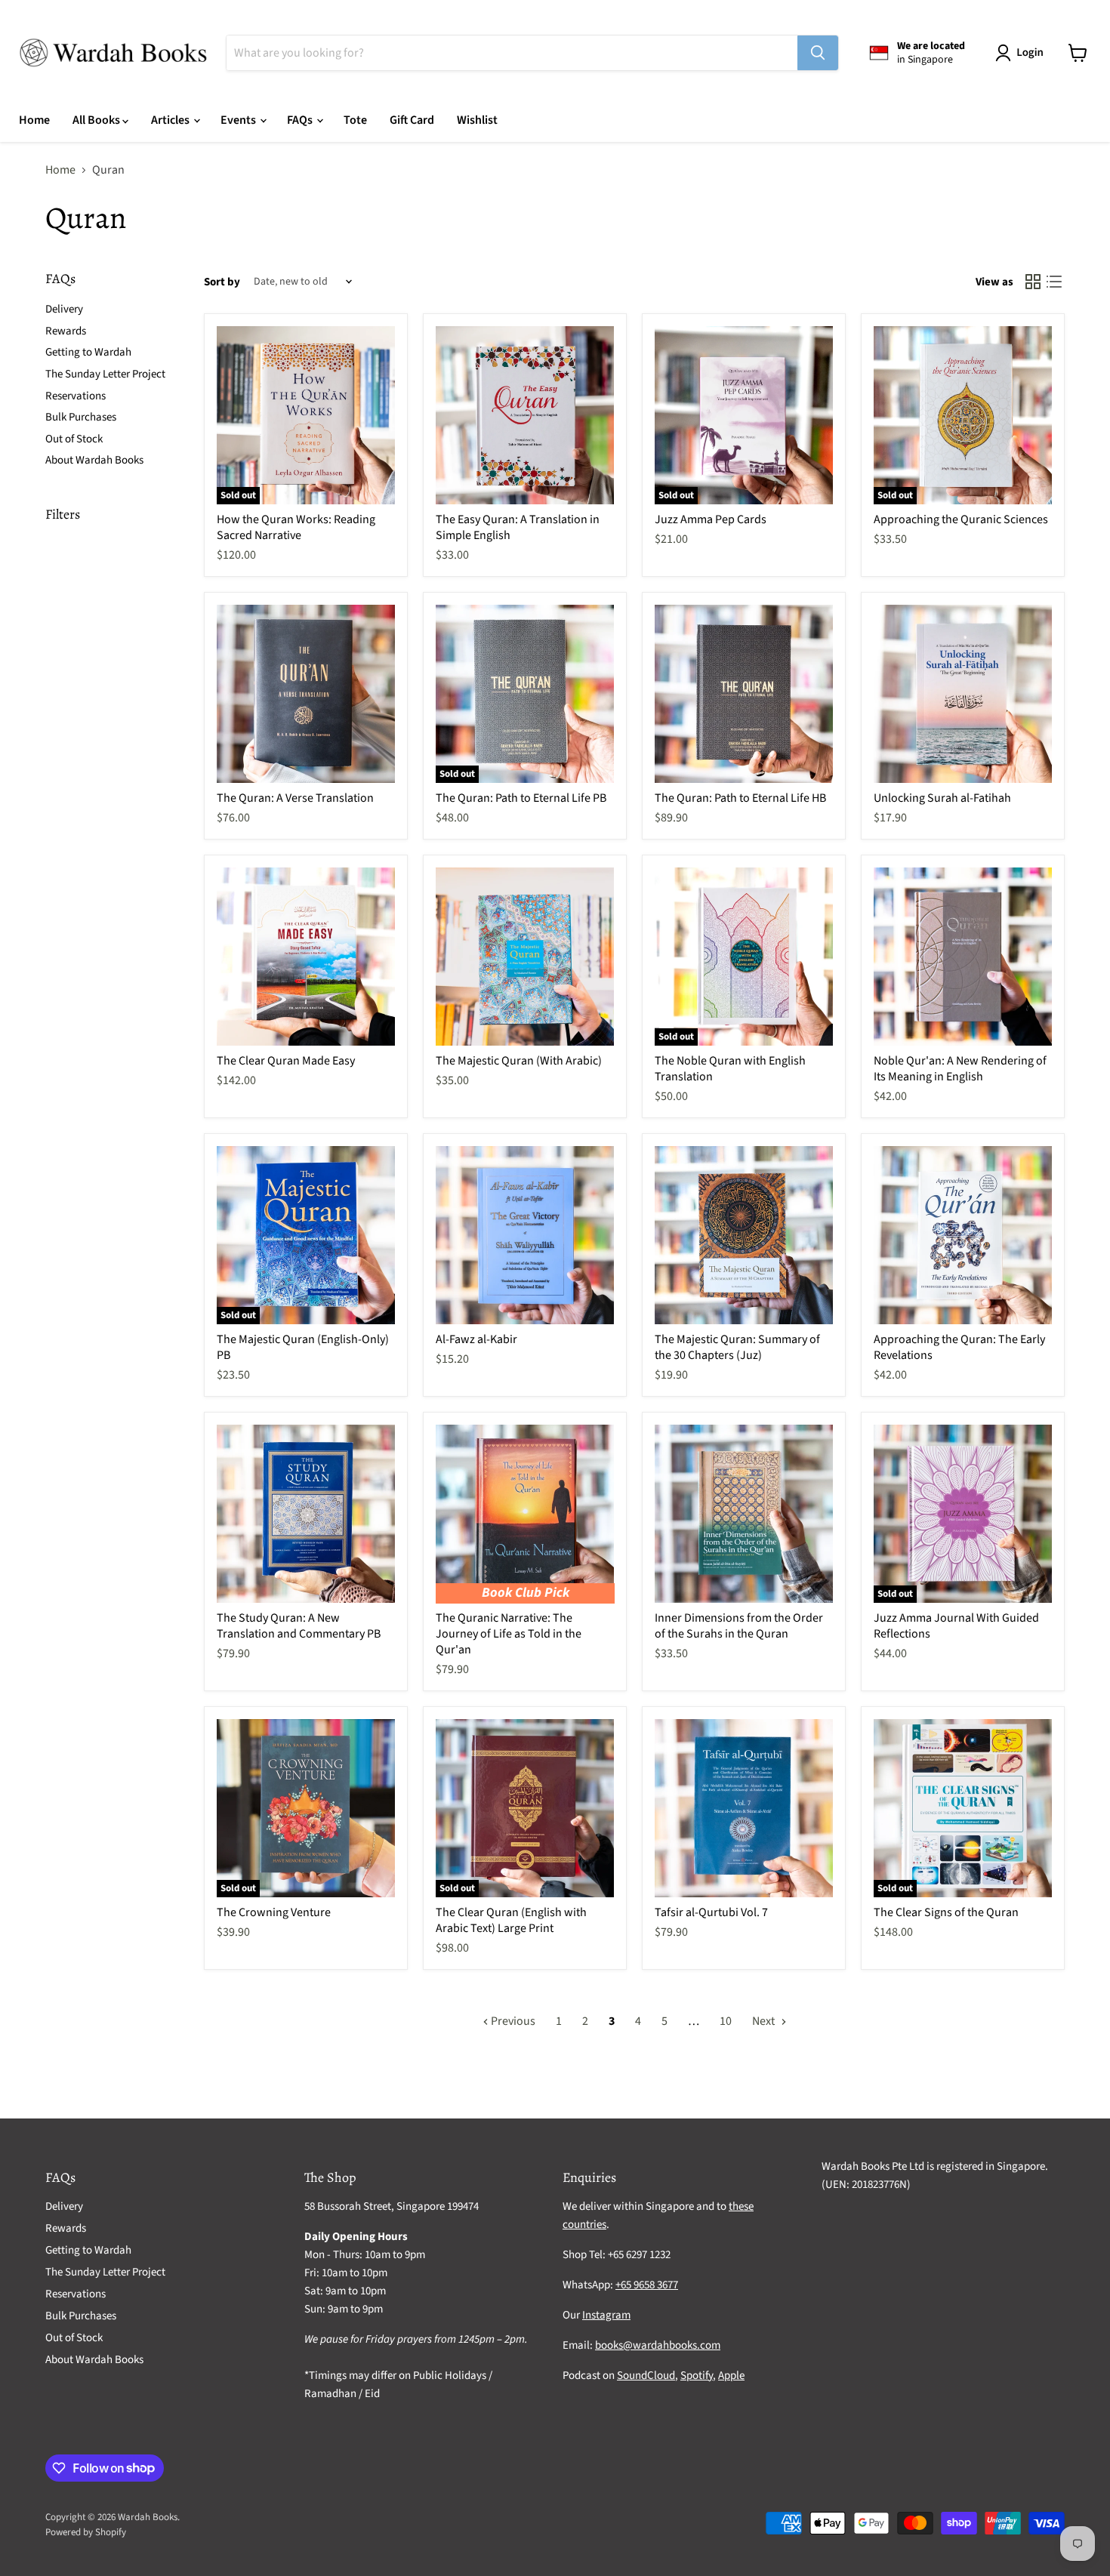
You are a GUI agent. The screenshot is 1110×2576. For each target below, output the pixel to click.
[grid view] (1033, 282)
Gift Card (412, 120)
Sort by (222, 282)
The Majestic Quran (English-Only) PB (303, 1347)
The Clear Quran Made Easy (286, 1061)
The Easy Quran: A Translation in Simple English (518, 527)
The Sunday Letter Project (105, 374)
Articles (171, 120)
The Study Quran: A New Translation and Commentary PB (299, 1626)
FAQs (301, 120)
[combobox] (512, 53)
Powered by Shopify (86, 2532)
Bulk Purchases (81, 417)
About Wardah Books (94, 460)
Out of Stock (74, 439)
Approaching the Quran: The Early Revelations (959, 1347)
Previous (512, 2021)
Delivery (64, 309)
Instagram (606, 2315)
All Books (97, 120)
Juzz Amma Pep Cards (711, 519)
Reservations (76, 396)
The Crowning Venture (274, 1912)
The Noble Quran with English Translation (730, 1069)
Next (765, 2021)
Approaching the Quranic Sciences (961, 519)
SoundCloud (646, 2376)
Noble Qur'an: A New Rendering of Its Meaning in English (960, 1069)
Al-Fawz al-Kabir (476, 1339)
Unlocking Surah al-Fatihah (942, 798)
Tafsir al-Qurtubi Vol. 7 (711, 1912)
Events (239, 120)
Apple (731, 2376)
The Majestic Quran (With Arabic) (519, 1061)
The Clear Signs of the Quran (946, 1912)
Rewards (66, 331)
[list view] (1054, 282)
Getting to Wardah (88, 352)
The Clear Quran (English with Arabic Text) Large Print (511, 1920)
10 (726, 2021)
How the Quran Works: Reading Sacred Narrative (296, 527)
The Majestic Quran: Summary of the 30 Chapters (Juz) (737, 1347)
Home (34, 120)
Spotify (697, 2376)
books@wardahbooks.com (658, 2345)
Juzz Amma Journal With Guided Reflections (956, 1626)
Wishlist (477, 120)
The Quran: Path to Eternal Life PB (521, 798)
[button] (1022, 53)
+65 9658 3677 (647, 2285)
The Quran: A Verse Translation (295, 798)
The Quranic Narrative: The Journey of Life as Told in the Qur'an (509, 1634)
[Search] (818, 53)
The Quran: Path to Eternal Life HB (740, 798)
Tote (355, 120)
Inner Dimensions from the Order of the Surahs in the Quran (739, 1626)
